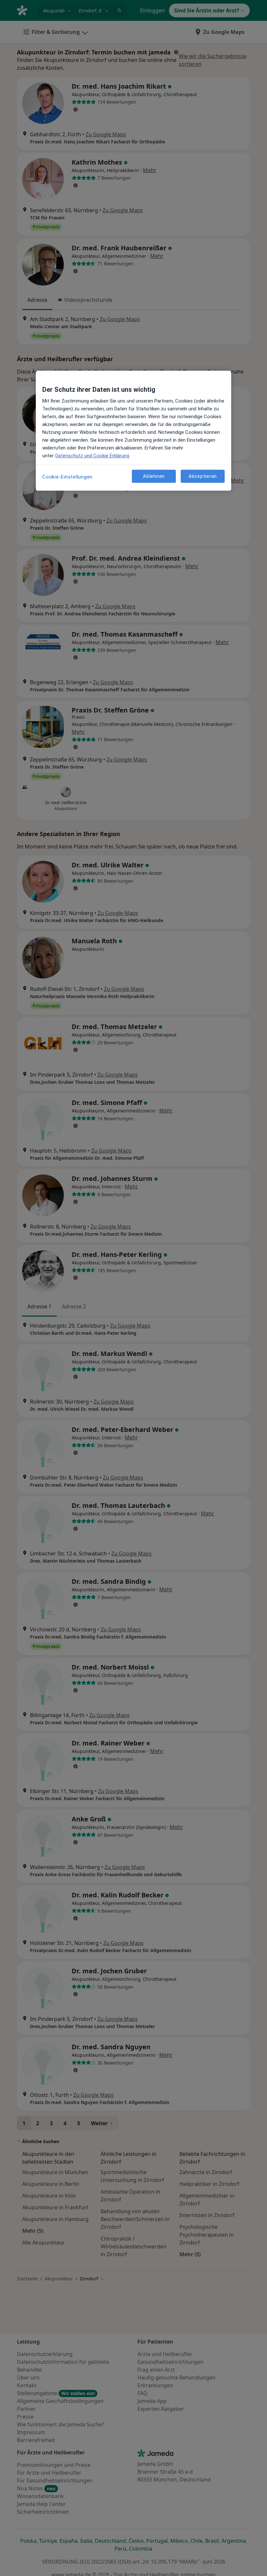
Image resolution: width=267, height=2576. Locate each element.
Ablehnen (154, 476)
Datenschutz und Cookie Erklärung (92, 456)
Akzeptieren (203, 476)
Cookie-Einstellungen (67, 477)
